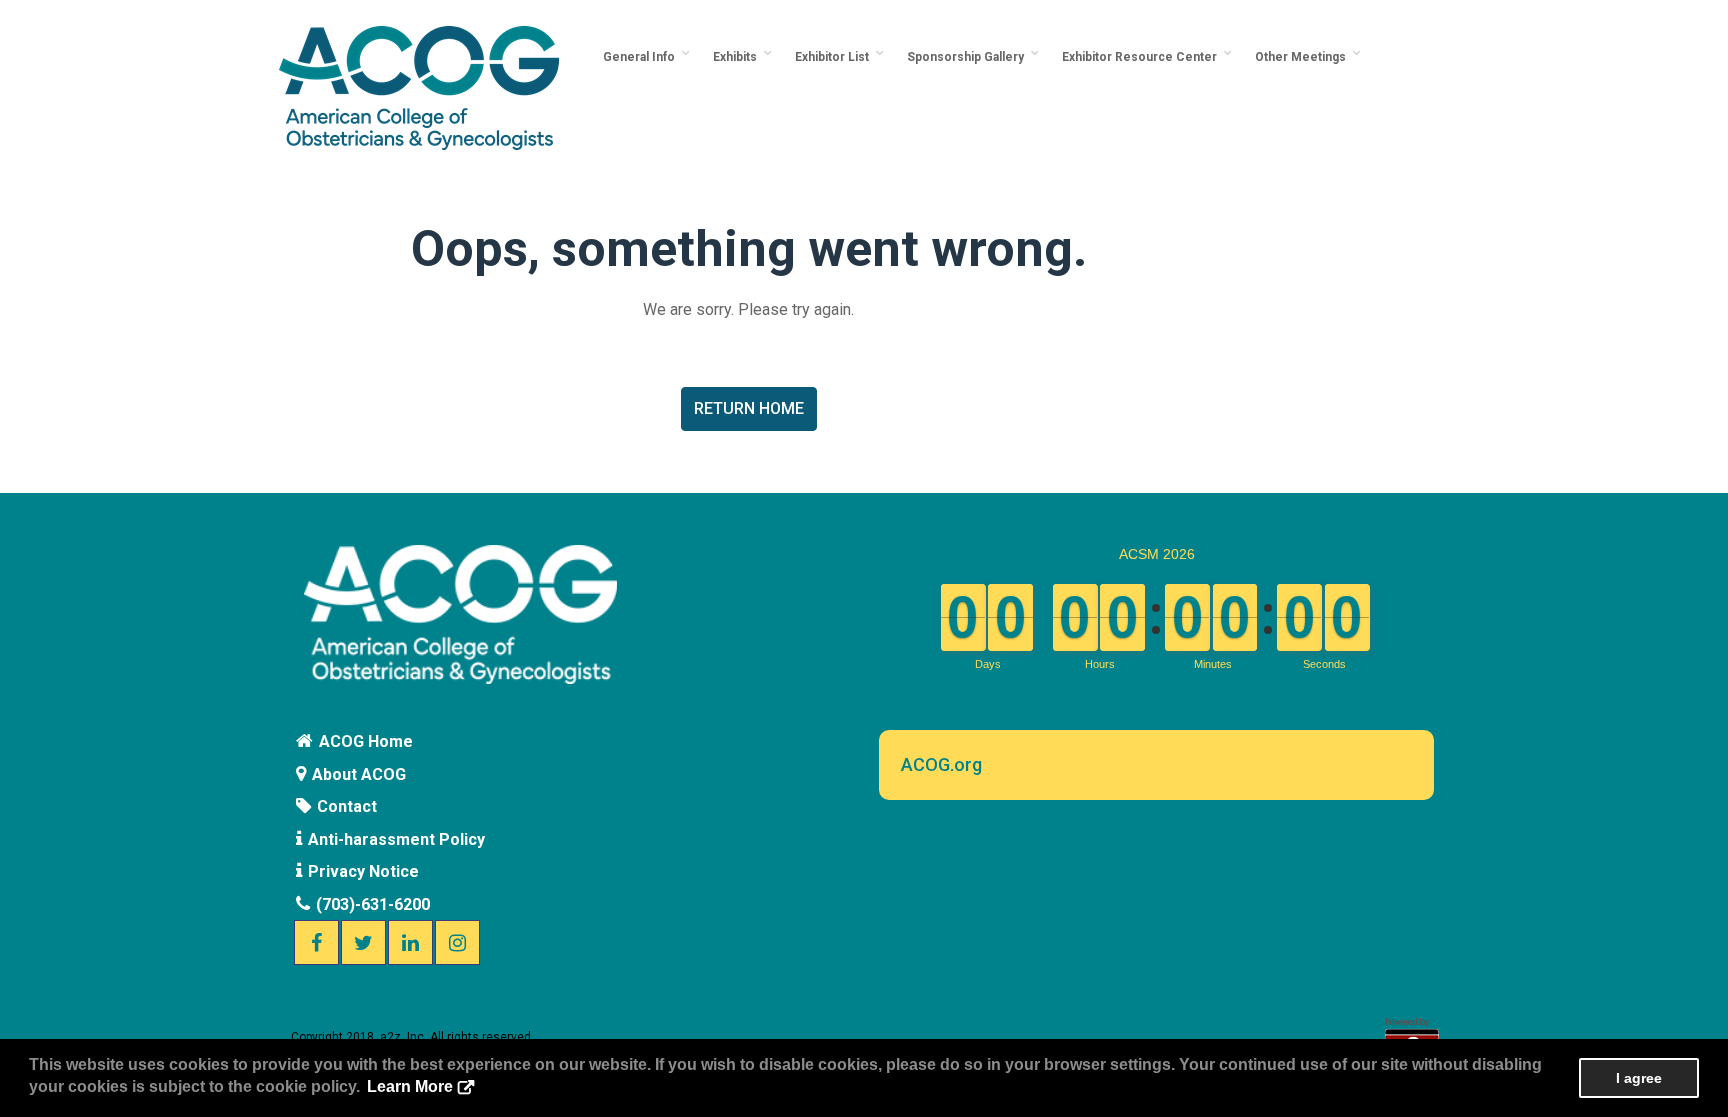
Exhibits (738, 57)
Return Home (749, 408)
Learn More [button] (410, 1086)
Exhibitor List (835, 57)
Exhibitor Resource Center (1142, 57)
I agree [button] (1639, 1078)
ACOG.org (941, 764)
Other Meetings (1303, 57)
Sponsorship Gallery (968, 57)
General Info (642, 57)
